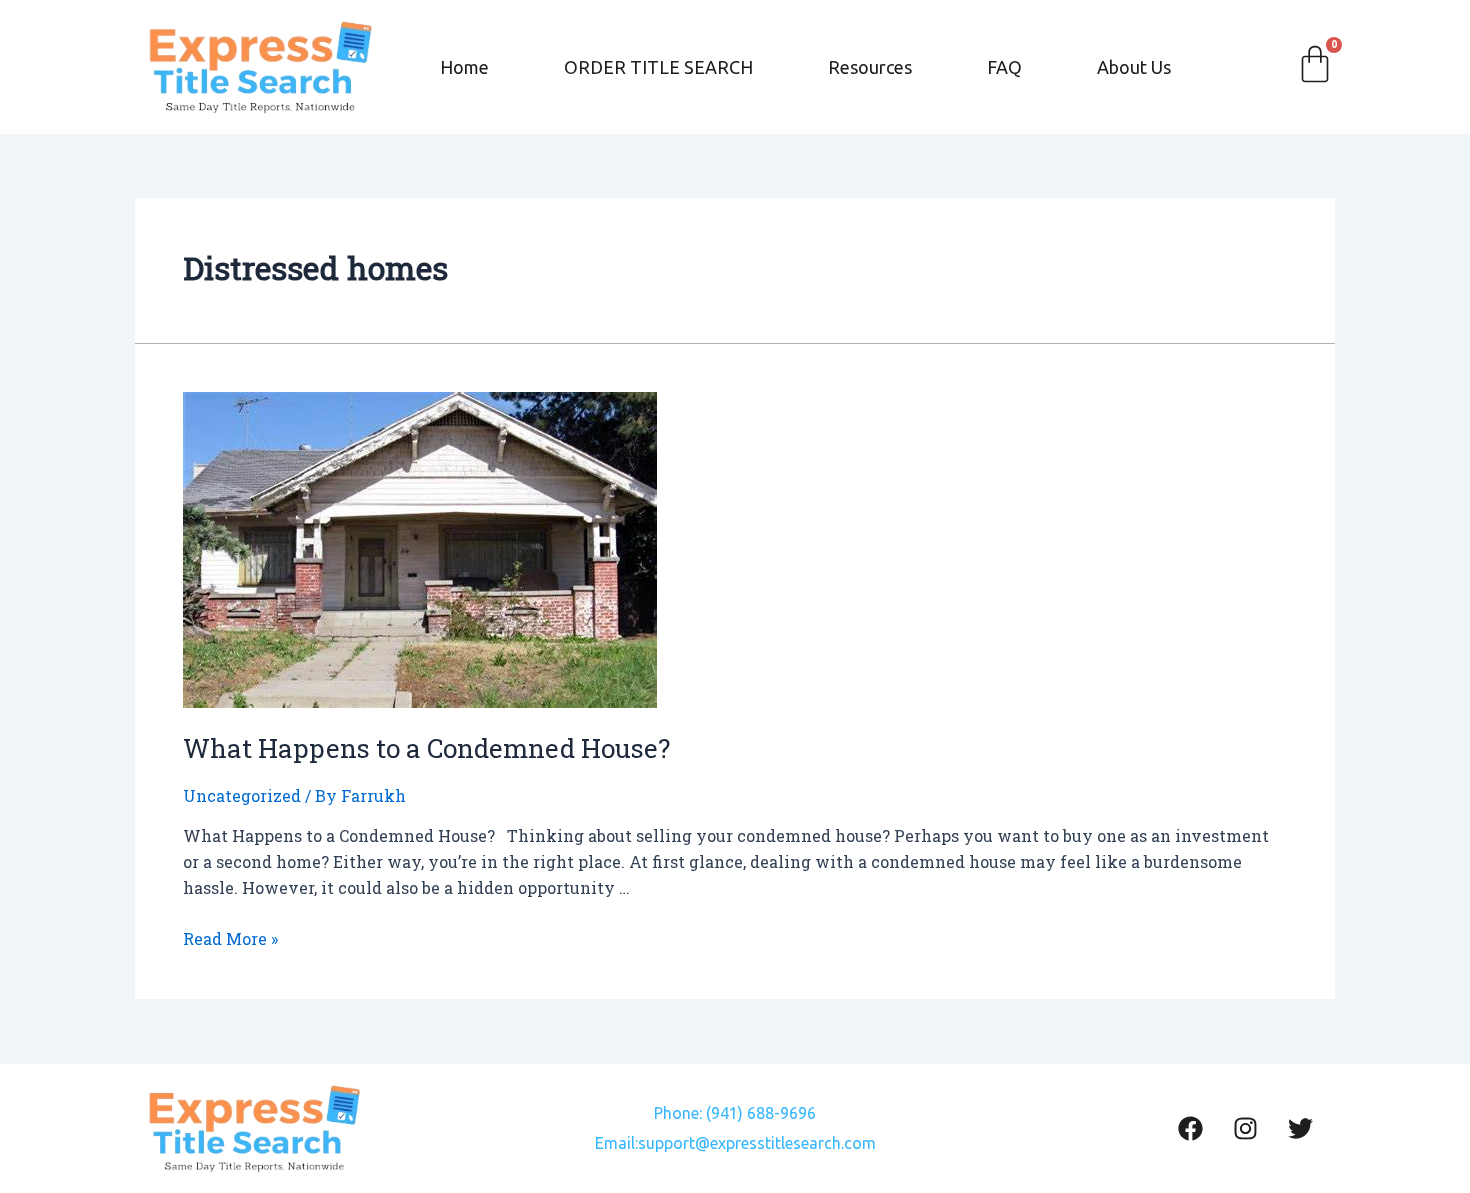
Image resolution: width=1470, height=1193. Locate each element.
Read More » (230, 938)
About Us (1134, 67)
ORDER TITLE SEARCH (658, 67)
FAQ (1004, 67)
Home (464, 67)
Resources (870, 67)
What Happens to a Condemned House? (426, 748)
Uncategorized (242, 795)
